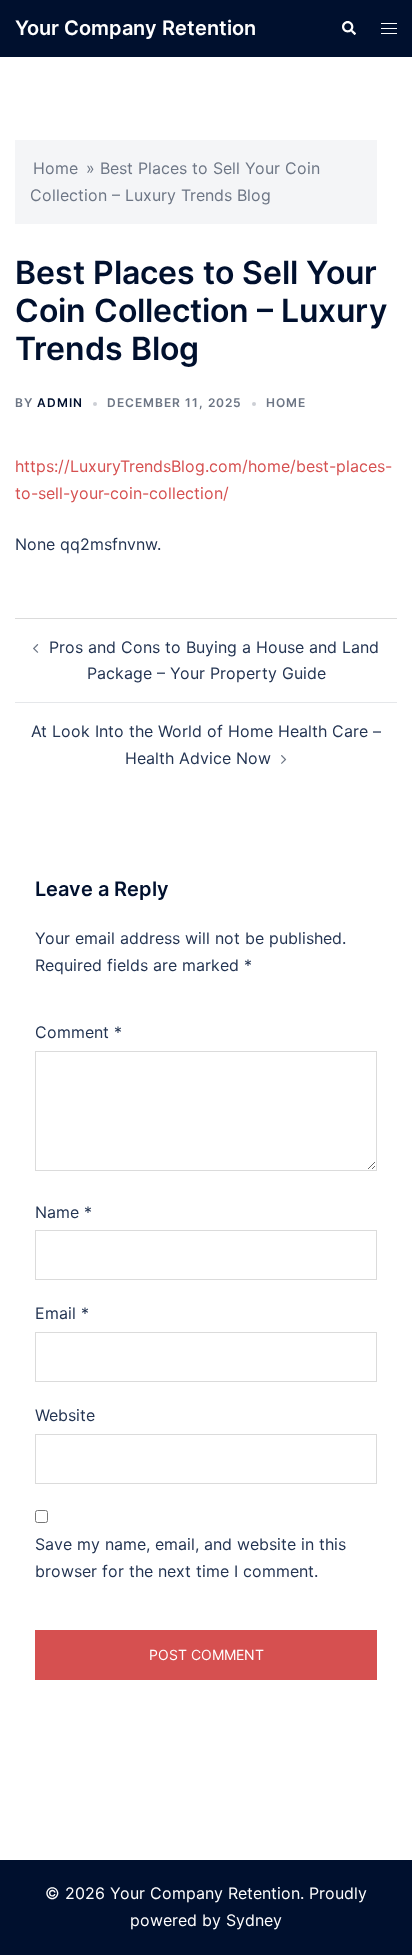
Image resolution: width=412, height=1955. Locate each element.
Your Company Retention (135, 28)
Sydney (254, 1920)
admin (60, 402)
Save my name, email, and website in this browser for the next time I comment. (190, 1557)
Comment (78, 1032)
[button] (348, 28)
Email (62, 1313)
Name (63, 1212)
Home (55, 168)
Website (65, 1415)
